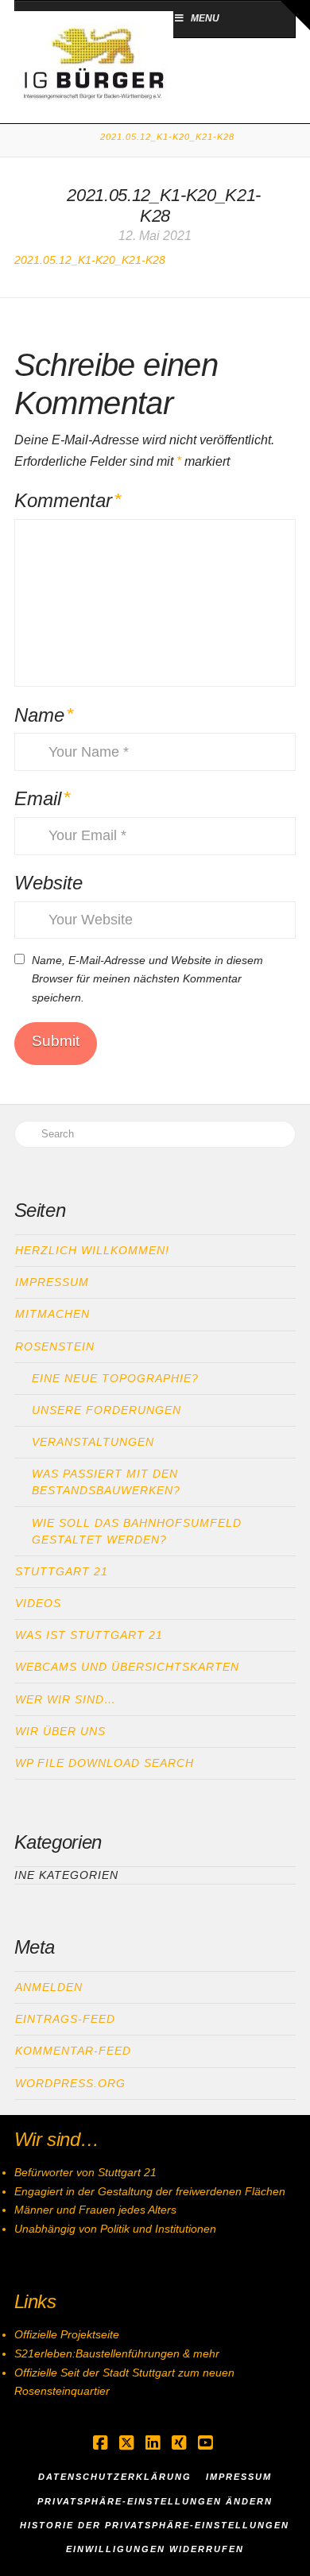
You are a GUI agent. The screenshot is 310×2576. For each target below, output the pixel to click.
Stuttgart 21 (62, 1571)
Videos (38, 1603)
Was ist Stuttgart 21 (89, 1635)
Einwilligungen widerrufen (155, 2549)
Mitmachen (52, 1314)
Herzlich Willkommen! (92, 1250)
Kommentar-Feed (73, 2051)
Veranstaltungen (93, 1442)
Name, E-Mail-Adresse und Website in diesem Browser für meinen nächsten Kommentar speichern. (147, 979)
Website (48, 883)
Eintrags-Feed (65, 2019)
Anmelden (49, 1987)
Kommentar (68, 500)
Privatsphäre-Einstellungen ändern (155, 2501)
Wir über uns (60, 1731)
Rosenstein (55, 1346)
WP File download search (105, 1763)
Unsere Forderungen (107, 1410)
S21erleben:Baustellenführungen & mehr (117, 2353)
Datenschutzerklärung (115, 2477)
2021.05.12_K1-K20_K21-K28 (90, 260)
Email (43, 798)
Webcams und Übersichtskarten (127, 1667)
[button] (295, 15)
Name (44, 715)
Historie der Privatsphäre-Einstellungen (155, 2525)
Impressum (52, 1282)
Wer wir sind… (66, 1699)
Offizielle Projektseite (67, 2334)
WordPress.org (70, 2083)
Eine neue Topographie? (115, 1378)
